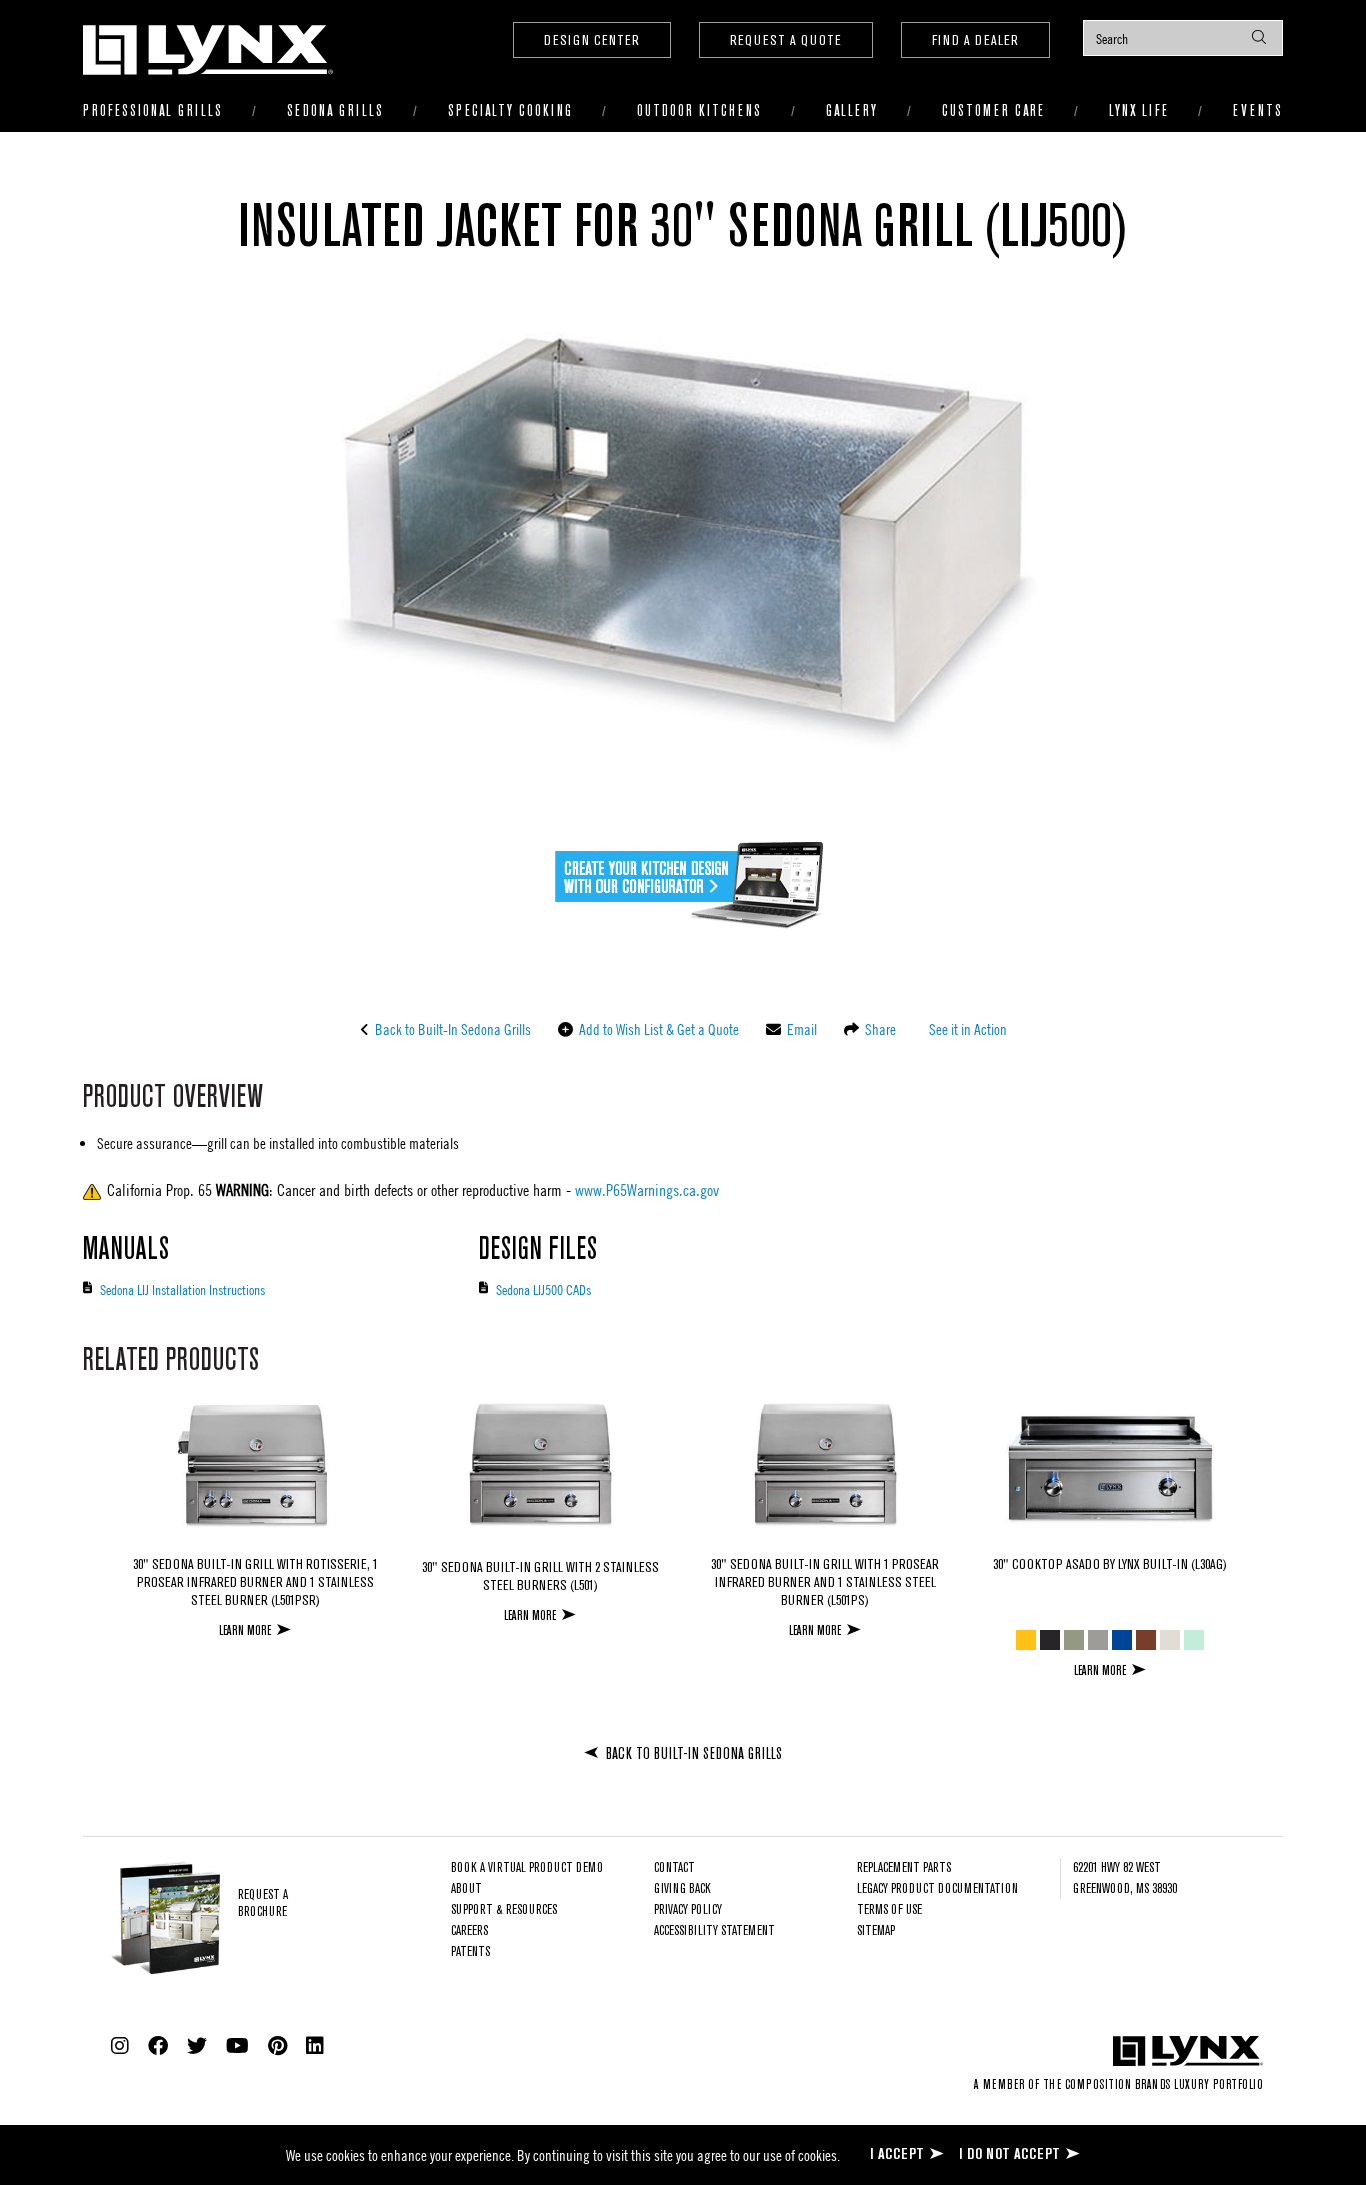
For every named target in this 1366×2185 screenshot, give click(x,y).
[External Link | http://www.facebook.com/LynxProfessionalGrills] (158, 2046)
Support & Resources (504, 1910)
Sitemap (876, 1931)
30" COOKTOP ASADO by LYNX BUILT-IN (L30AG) (1110, 1565)
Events (1258, 111)
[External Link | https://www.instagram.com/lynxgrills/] (120, 2046)
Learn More (245, 1630)
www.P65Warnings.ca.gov (647, 1190)
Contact (674, 1868)
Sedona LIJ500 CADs (543, 1289)
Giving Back (682, 1889)
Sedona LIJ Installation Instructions (182, 1289)
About (466, 1889)
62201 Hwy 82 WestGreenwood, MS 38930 (1125, 1879)
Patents (470, 1952)
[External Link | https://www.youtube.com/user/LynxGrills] (237, 2046)
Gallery (852, 111)
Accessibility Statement (714, 1931)
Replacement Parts (904, 1868)
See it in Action (966, 1029)
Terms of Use (889, 1910)
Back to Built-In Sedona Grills (451, 1029)
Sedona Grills (335, 111)
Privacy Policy (688, 1910)
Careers (469, 1931)
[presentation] (1183, 38)
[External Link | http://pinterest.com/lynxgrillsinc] (277, 2046)
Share (879, 1029)
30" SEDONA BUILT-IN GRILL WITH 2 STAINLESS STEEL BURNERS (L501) (540, 1577)
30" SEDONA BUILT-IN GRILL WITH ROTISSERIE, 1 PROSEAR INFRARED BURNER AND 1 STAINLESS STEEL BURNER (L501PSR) (255, 1583)
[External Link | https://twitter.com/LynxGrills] (197, 2046)
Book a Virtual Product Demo (527, 1868)
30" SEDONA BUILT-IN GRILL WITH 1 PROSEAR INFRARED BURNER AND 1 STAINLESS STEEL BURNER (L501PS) (825, 1583)
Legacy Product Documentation (937, 1889)
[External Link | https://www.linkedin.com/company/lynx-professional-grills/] (315, 2046)
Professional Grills (153, 111)
